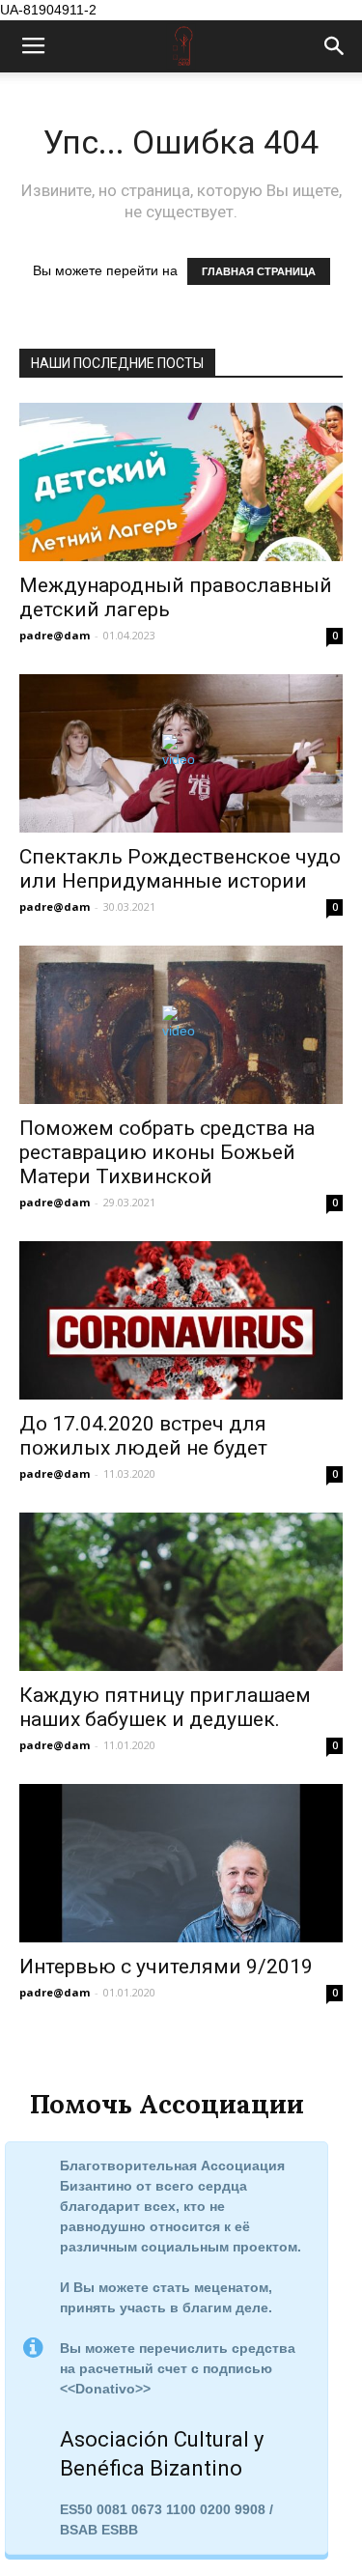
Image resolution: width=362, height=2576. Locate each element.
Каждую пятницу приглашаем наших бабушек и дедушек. (165, 1707)
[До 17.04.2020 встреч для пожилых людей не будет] (181, 1320)
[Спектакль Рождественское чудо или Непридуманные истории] (181, 753)
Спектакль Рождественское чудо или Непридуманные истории (180, 869)
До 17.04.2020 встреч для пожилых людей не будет (143, 1436)
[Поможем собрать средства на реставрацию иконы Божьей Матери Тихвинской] (181, 1025)
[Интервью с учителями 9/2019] (181, 1863)
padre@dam (55, 635)
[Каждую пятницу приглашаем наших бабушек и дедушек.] (181, 1592)
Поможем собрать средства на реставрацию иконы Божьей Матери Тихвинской (167, 1152)
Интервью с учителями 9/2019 (166, 1967)
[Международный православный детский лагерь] (181, 482)
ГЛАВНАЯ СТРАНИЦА (259, 271)
